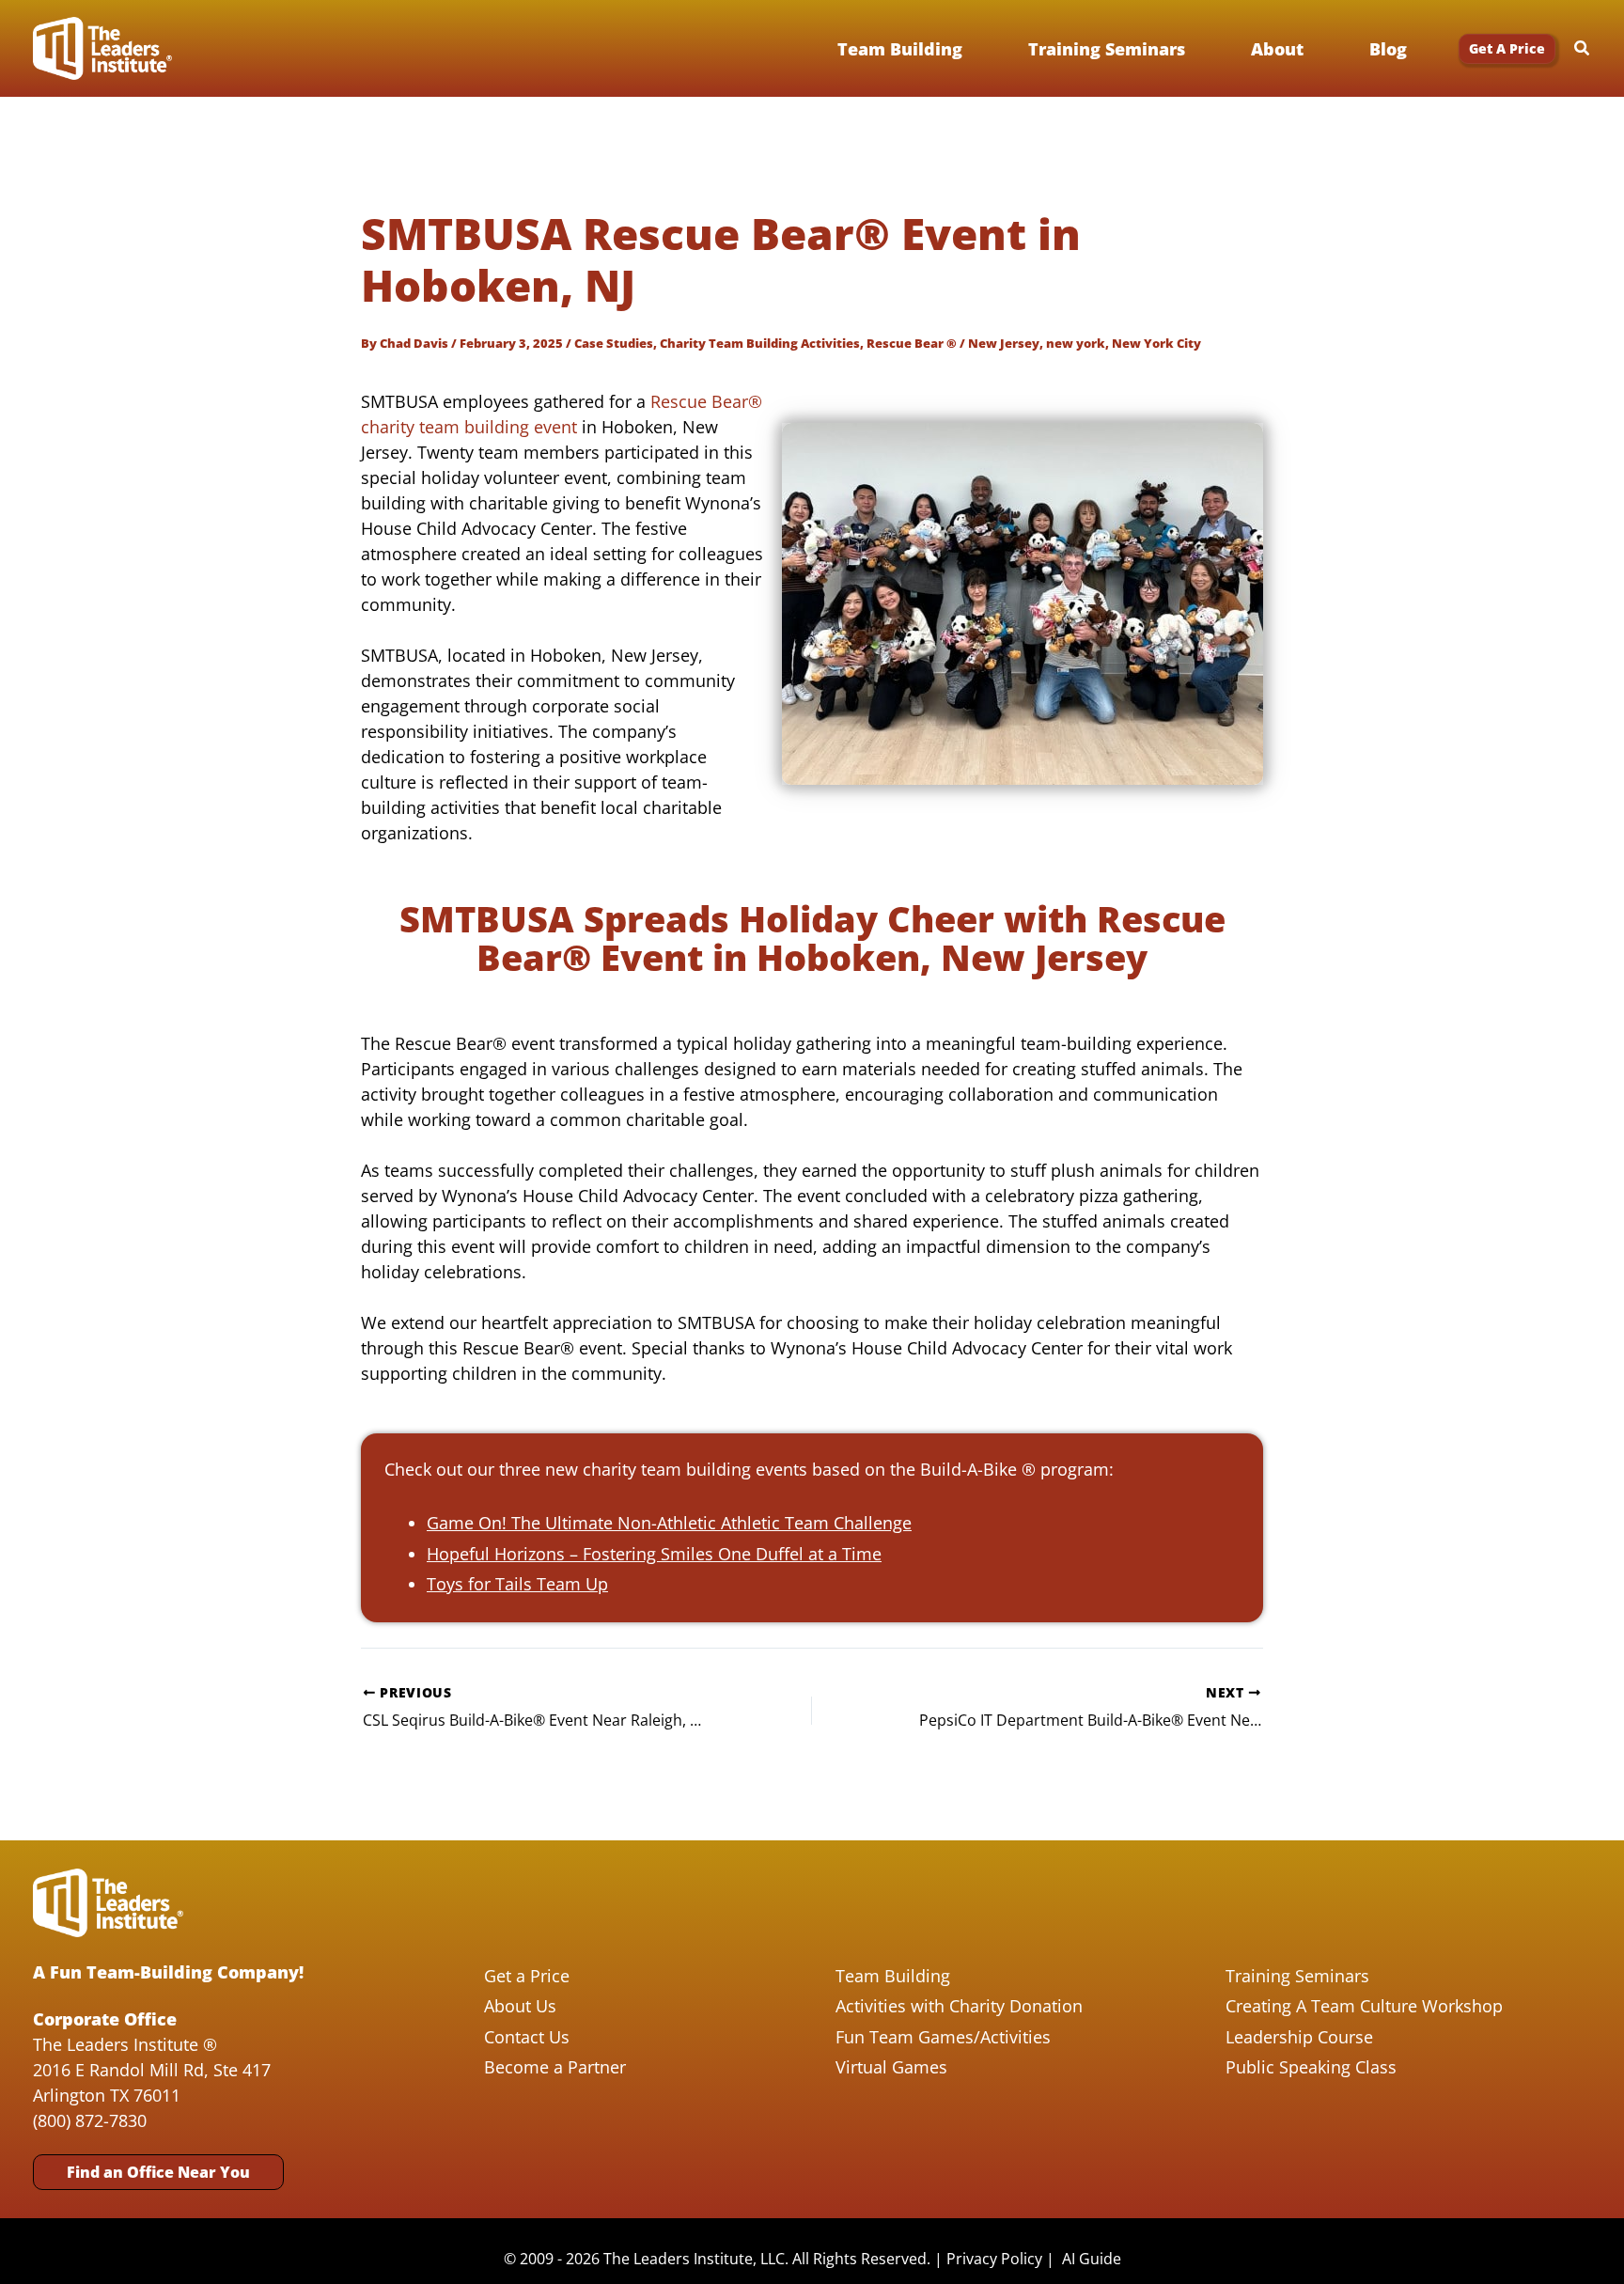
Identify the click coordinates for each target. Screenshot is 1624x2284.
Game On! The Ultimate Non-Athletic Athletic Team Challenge (669, 1523)
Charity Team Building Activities (760, 343)
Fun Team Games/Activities (943, 2037)
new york (1076, 343)
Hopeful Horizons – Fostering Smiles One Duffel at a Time (654, 1554)
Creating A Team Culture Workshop (1364, 2006)
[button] (1507, 49)
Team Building (893, 1976)
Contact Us (527, 2037)
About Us (520, 2006)
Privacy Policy (994, 2259)
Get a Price (527, 1976)
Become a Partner (555, 2067)
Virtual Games (891, 2067)
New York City (1156, 343)
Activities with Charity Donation (959, 2006)
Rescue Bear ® (912, 343)
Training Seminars (1297, 1976)
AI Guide (1092, 2259)
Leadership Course (1299, 2037)
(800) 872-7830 (90, 2120)
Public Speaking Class (1311, 2067)
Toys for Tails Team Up (517, 1584)
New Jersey (1004, 343)
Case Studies (614, 343)
